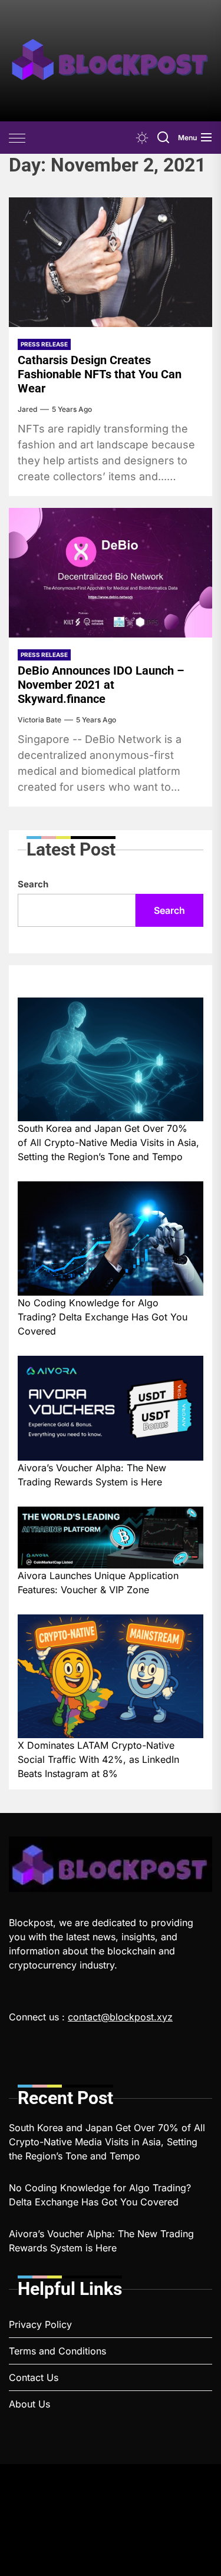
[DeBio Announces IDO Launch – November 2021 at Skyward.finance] (111, 573)
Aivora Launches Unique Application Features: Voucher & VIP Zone (98, 1583)
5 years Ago (72, 409)
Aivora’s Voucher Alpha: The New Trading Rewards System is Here (92, 1475)
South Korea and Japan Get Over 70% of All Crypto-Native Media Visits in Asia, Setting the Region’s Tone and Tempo (108, 1142)
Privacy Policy (40, 2324)
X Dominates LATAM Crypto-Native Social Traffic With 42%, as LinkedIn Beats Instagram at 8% (98, 1759)
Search (33, 884)
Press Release (44, 344)
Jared (27, 409)
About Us (29, 2404)
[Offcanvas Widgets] (18, 138)
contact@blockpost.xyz (120, 2017)
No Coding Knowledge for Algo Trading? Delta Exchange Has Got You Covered (103, 1317)
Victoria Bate (39, 720)
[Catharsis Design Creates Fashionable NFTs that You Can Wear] (111, 262)
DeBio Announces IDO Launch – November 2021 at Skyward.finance (101, 685)
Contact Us (34, 2377)
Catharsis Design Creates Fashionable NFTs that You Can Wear (100, 374)
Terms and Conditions (57, 2351)
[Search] (163, 138)
